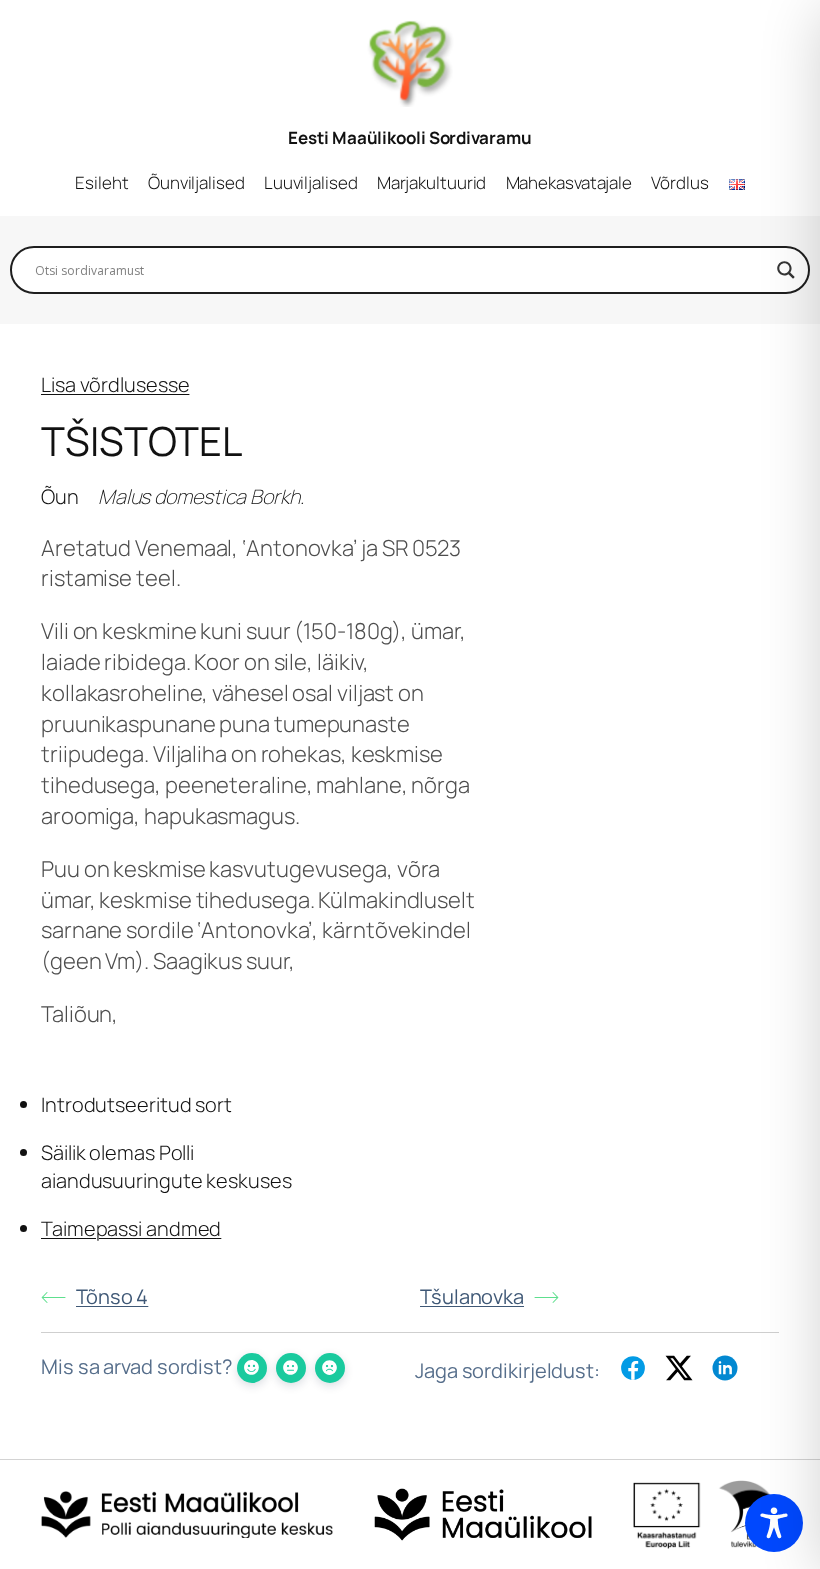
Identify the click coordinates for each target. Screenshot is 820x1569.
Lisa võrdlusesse (115, 384)
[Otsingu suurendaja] (786, 270)
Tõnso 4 (112, 1296)
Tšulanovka (472, 1296)
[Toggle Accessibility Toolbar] (774, 1523)
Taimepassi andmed (131, 1228)
